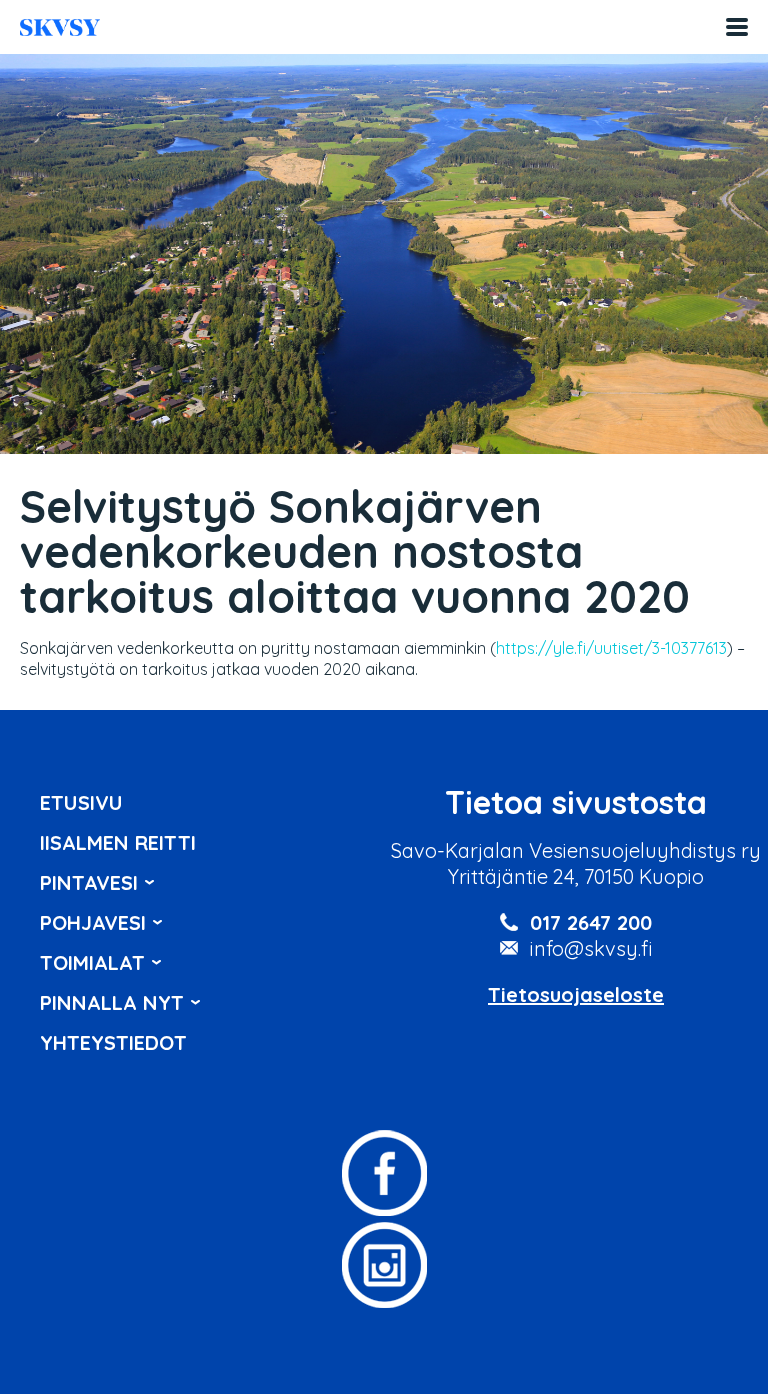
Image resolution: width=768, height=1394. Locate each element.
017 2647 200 (591, 922)
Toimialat (92, 962)
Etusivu (81, 802)
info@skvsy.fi (591, 948)
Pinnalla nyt (112, 1002)
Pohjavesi (93, 922)
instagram (384, 1265)
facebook (384, 1173)
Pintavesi (89, 882)
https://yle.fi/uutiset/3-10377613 (611, 648)
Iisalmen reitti (60, 27)
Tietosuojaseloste (576, 994)
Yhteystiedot (113, 1042)
